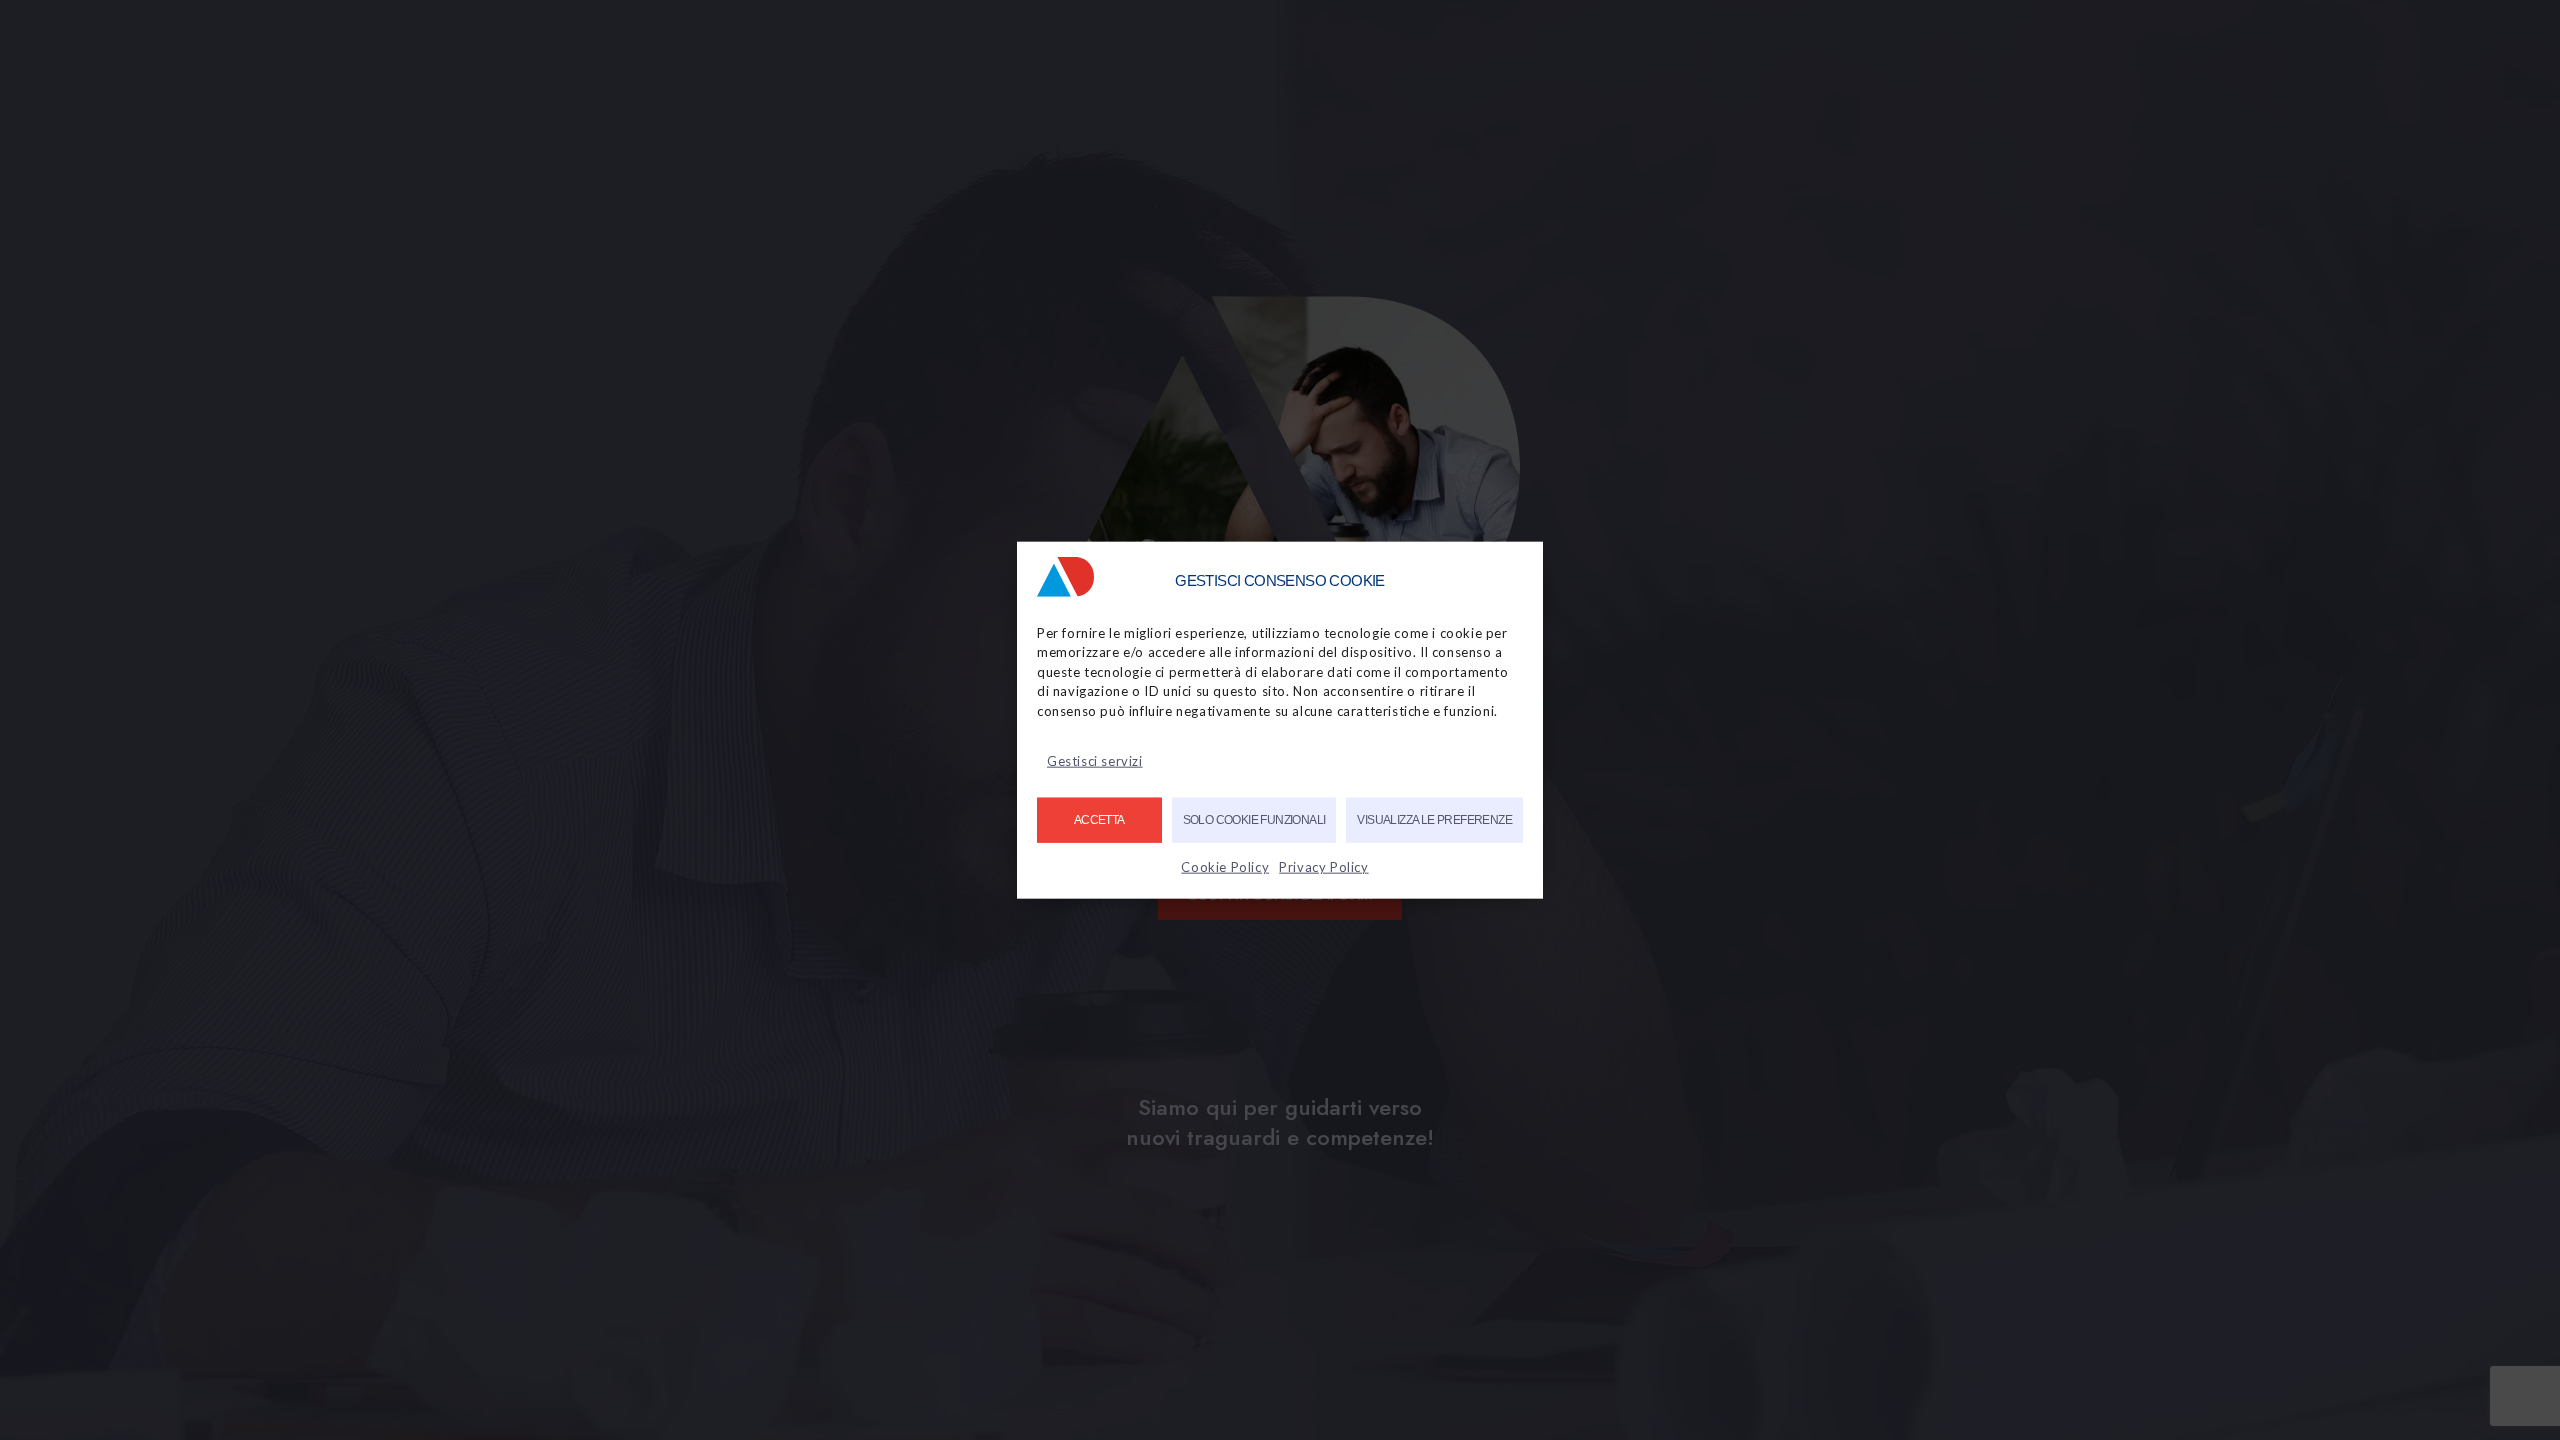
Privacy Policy (1323, 867)
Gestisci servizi (1095, 761)
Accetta (1099, 820)
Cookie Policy (1225, 867)
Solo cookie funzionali (1254, 820)
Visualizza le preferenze (1434, 820)
